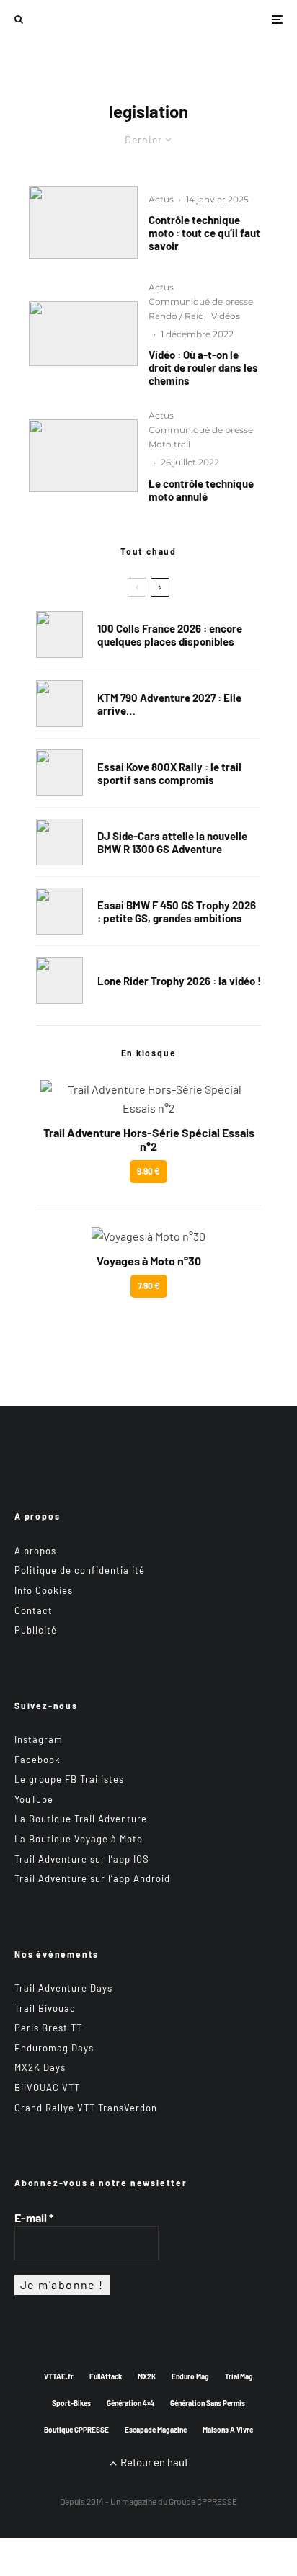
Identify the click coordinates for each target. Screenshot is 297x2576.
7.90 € (149, 1285)
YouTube (34, 1799)
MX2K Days (40, 2067)
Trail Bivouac (45, 2008)
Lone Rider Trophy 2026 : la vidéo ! (179, 981)
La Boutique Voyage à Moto (79, 1839)
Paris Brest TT (48, 2028)
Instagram (39, 1739)
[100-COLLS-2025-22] (59, 634)
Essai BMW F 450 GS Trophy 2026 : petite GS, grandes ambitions (177, 912)
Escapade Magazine (156, 2430)
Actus (161, 199)
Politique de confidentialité (80, 1570)
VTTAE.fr (59, 2376)
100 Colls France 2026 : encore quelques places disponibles (170, 635)
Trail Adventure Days (63, 1988)
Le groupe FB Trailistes (69, 1779)
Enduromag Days (54, 2048)
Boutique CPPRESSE (76, 2430)
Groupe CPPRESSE (203, 2501)
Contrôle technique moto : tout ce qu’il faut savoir (204, 233)
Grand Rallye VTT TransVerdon (86, 2108)
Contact (34, 1610)
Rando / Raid (176, 316)
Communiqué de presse (201, 302)
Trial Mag (239, 2376)
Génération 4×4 (130, 2403)
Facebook (37, 1760)
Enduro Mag (190, 2376)
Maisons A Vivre (228, 2430)
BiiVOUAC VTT (47, 2087)
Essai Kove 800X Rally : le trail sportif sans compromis (169, 773)
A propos (35, 1551)
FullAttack (106, 2376)
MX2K (147, 2376)
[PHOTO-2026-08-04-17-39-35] (59, 980)
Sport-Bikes (71, 2403)
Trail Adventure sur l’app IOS (82, 1859)
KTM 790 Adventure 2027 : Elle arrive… (169, 704)
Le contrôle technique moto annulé (201, 490)
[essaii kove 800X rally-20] (59, 773)
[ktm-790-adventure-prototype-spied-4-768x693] (59, 704)
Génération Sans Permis (208, 2403)
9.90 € (148, 1171)
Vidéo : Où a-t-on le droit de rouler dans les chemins (203, 367)
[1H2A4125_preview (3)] (83, 222)
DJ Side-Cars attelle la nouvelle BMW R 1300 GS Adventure (172, 842)
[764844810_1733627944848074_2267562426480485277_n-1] (59, 842)
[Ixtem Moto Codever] (83, 334)
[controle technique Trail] (83, 456)
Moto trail (169, 444)
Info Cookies (44, 1590)
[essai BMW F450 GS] (59, 911)
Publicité (36, 1630)
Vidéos (226, 316)
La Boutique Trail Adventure (81, 1819)
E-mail (34, 2218)
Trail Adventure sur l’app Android (92, 1878)
